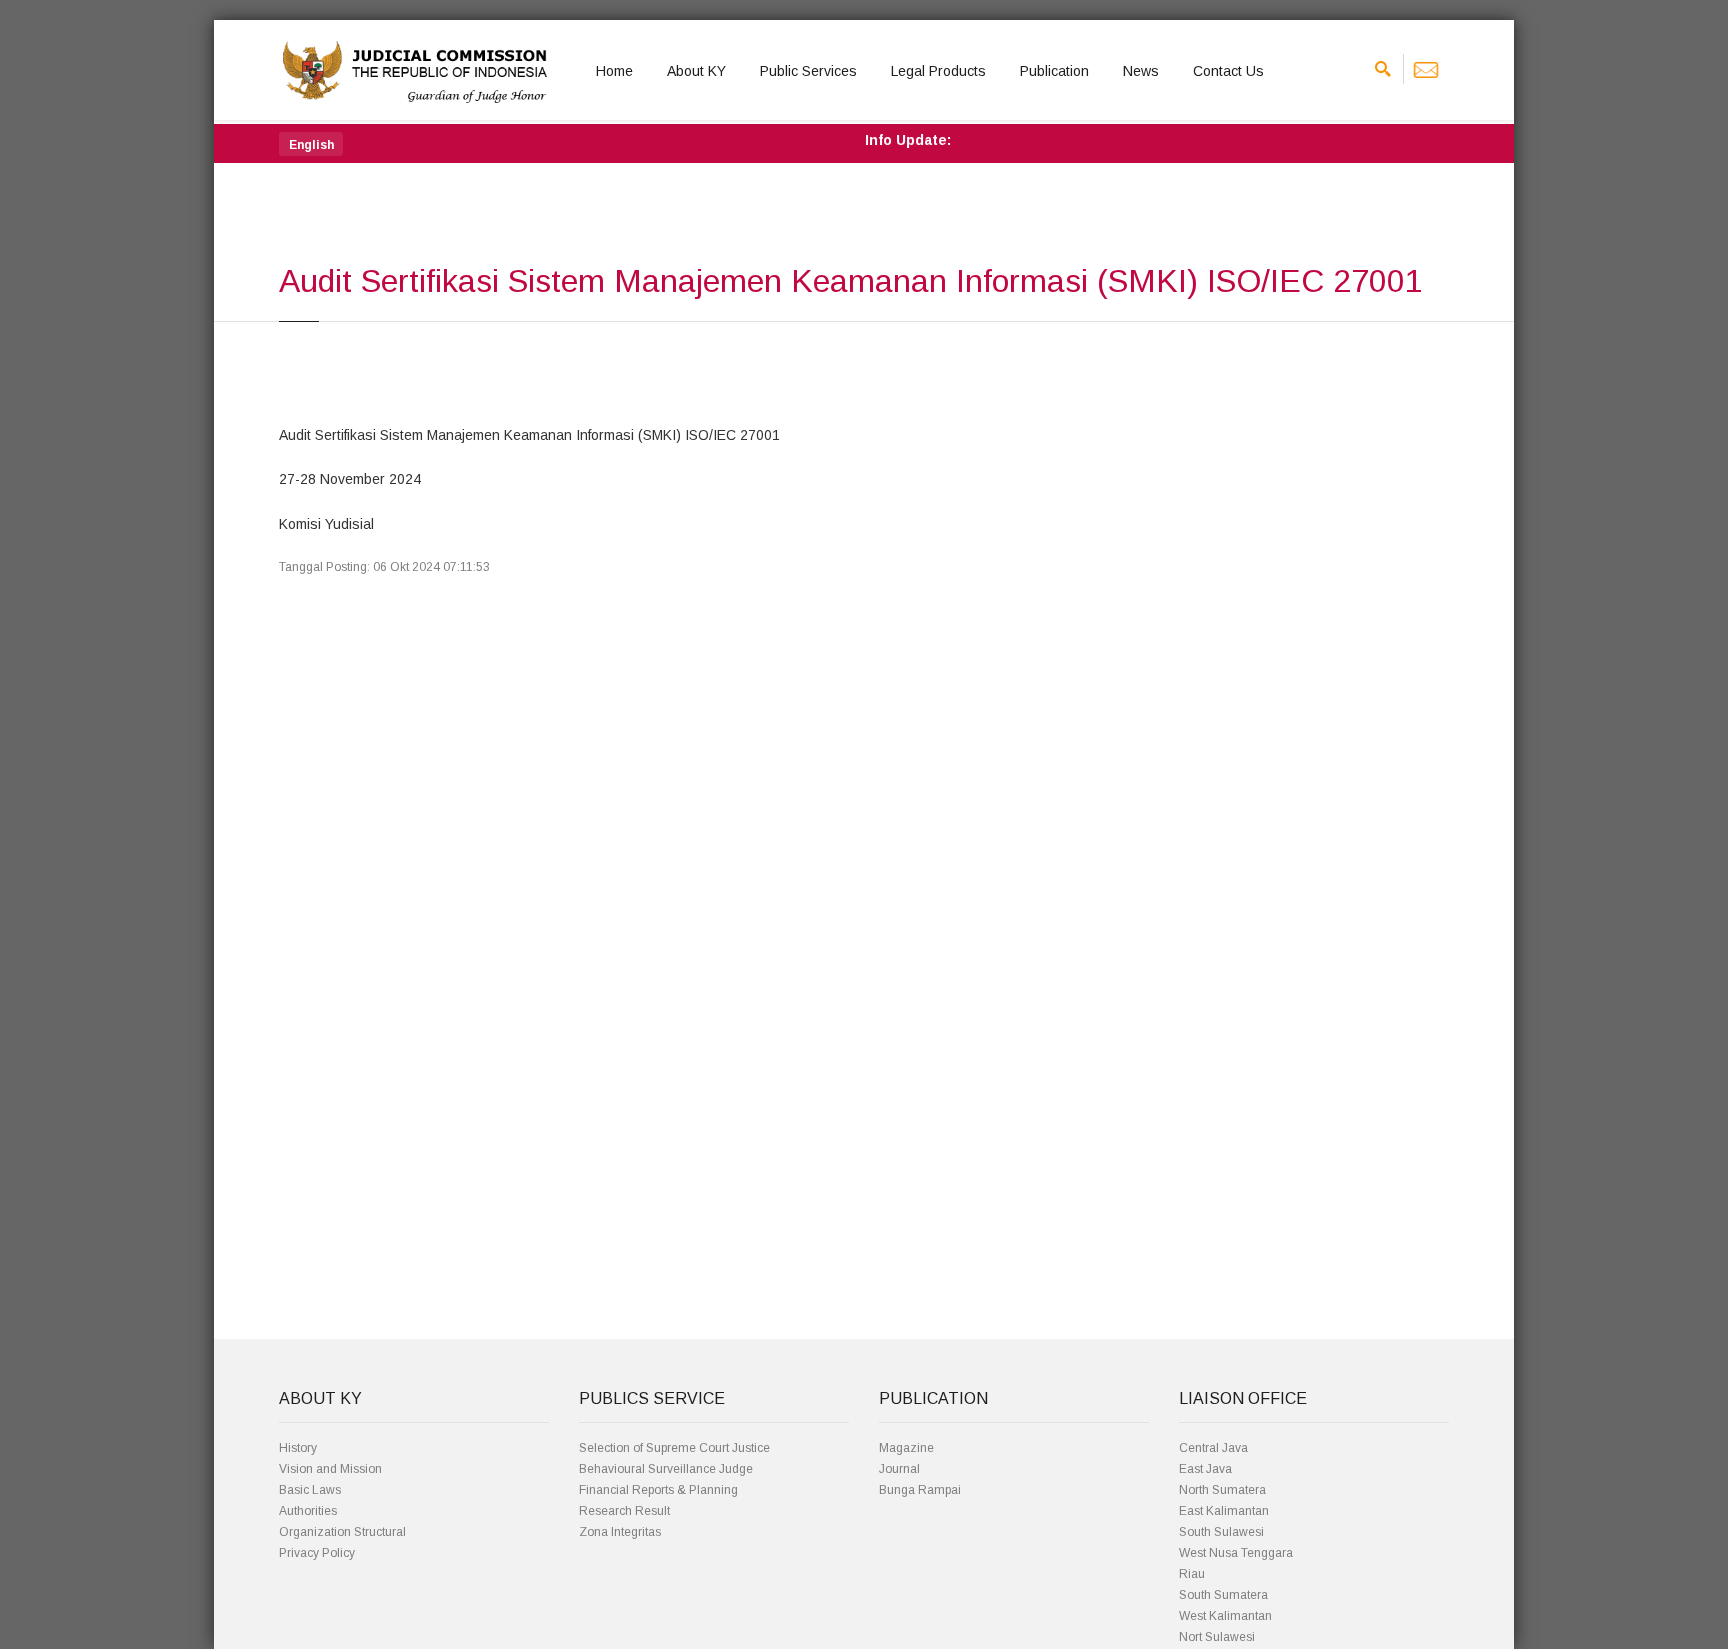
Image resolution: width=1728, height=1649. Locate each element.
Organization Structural (342, 1532)
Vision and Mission (330, 1469)
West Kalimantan (1225, 1616)
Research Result (624, 1511)
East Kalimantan (1224, 1511)
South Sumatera (1223, 1595)
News (1141, 71)
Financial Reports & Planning (658, 1490)
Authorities (308, 1511)
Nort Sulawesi (1217, 1637)
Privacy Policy (317, 1553)
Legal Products (938, 71)
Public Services (808, 71)
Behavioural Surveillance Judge (666, 1469)
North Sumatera (1222, 1490)
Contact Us (1228, 71)
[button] (311, 144)
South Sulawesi (1221, 1532)
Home (614, 71)
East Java (1205, 1469)
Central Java (1213, 1448)
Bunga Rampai (920, 1490)
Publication (1054, 71)
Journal (899, 1469)
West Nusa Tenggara (1236, 1553)
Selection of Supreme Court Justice (674, 1448)
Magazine (906, 1448)
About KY (696, 71)
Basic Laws (310, 1490)
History (298, 1448)
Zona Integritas (620, 1532)
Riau (1192, 1574)
